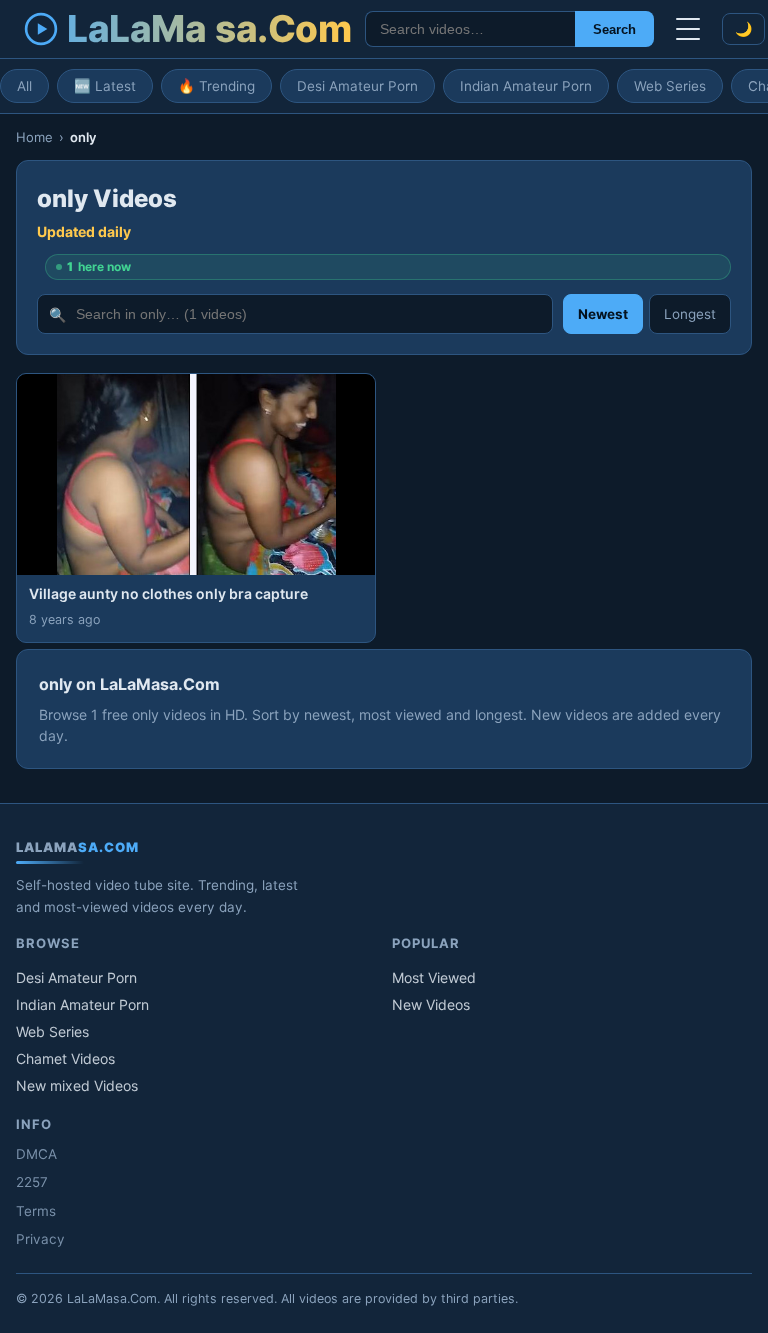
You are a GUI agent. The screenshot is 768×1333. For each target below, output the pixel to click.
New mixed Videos (77, 1085)
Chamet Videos (65, 1058)
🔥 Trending (216, 86)
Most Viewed (434, 977)
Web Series (670, 86)
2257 (32, 1182)
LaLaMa (209, 28)
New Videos (431, 1004)
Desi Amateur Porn (357, 86)
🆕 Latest (105, 86)
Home (34, 137)
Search (614, 29)
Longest (690, 314)
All (24, 86)
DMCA (36, 1154)
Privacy (40, 1239)
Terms (36, 1211)
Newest (603, 314)
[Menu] (688, 29)
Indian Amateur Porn (526, 86)
